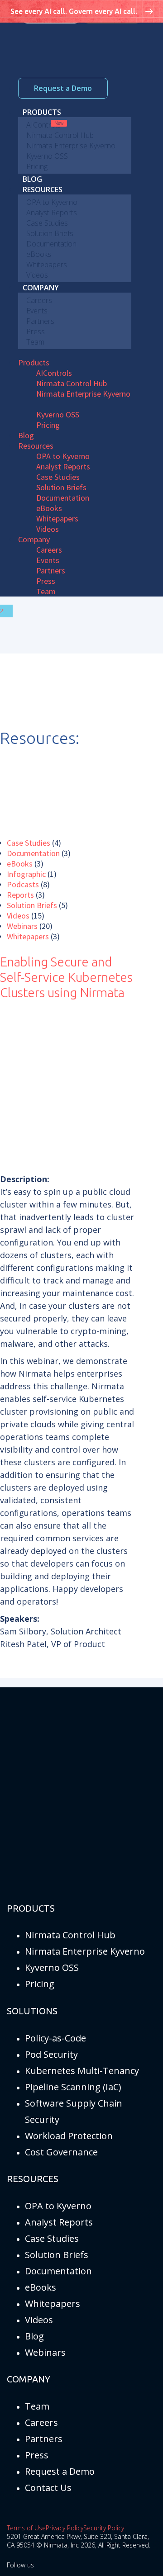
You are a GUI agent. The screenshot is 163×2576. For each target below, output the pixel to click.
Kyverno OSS (52, 1968)
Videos (18, 916)
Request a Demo (63, 88)
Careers (41, 2422)
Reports (20, 895)
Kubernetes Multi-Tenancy (82, 2071)
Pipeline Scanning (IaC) (73, 2087)
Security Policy (104, 2528)
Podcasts (23, 884)
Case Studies (29, 843)
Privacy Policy (65, 2528)
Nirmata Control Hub (70, 1935)
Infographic (26, 874)
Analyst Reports (59, 2222)
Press (37, 2455)
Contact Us (48, 2488)
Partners (44, 2439)
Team (37, 2406)
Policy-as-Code (55, 2038)
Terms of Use (26, 2528)
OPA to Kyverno (58, 2206)
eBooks (20, 864)
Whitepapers (28, 936)
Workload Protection (69, 2136)
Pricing (40, 1984)
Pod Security (51, 2054)
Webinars (22, 926)
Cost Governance (61, 2152)
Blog (34, 2336)
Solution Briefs (32, 905)
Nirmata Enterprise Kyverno (85, 1951)
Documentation (33, 853)
